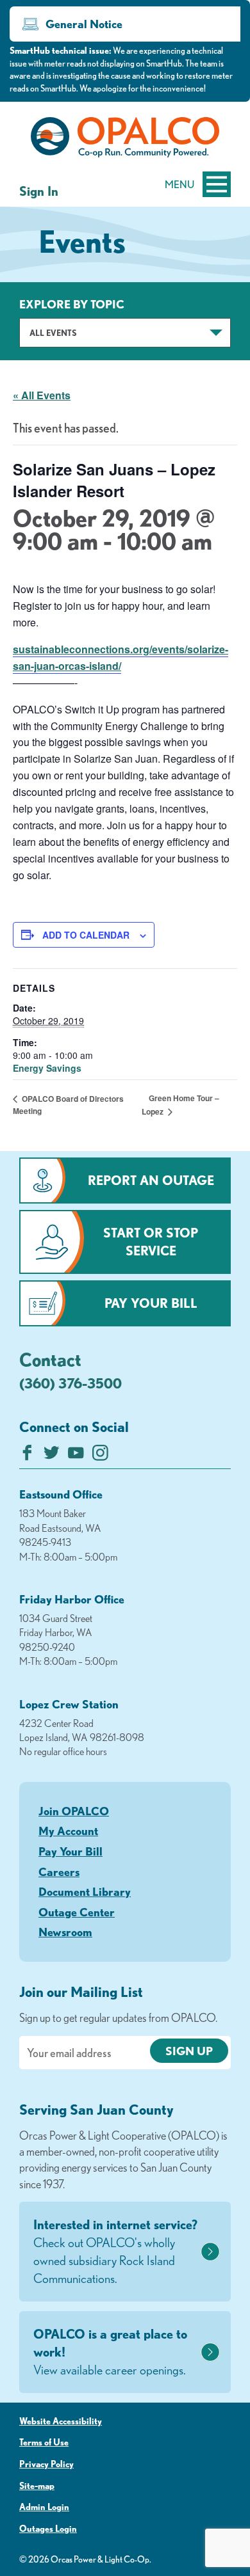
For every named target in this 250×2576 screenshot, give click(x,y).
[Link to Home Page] (125, 139)
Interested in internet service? (115, 2251)
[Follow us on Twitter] (52, 1456)
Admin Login (44, 2507)
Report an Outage (151, 1180)
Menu (179, 184)
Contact (50, 1359)
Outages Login (48, 2529)
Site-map (37, 2486)
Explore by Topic (72, 304)
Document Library (85, 1891)
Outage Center (77, 1912)
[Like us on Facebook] (27, 1456)
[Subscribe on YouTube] (76, 1456)
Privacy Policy (46, 2464)
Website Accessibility (61, 2421)
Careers (59, 1872)
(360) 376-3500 (71, 1383)
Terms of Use (44, 2442)
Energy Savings (47, 1068)
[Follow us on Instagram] (100, 1456)
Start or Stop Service (151, 1242)
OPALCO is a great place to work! (110, 2352)
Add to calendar (86, 935)
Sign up (189, 2051)
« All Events (42, 395)
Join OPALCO (74, 1811)
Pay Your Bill (151, 1303)
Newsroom (65, 1932)
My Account (68, 1831)
